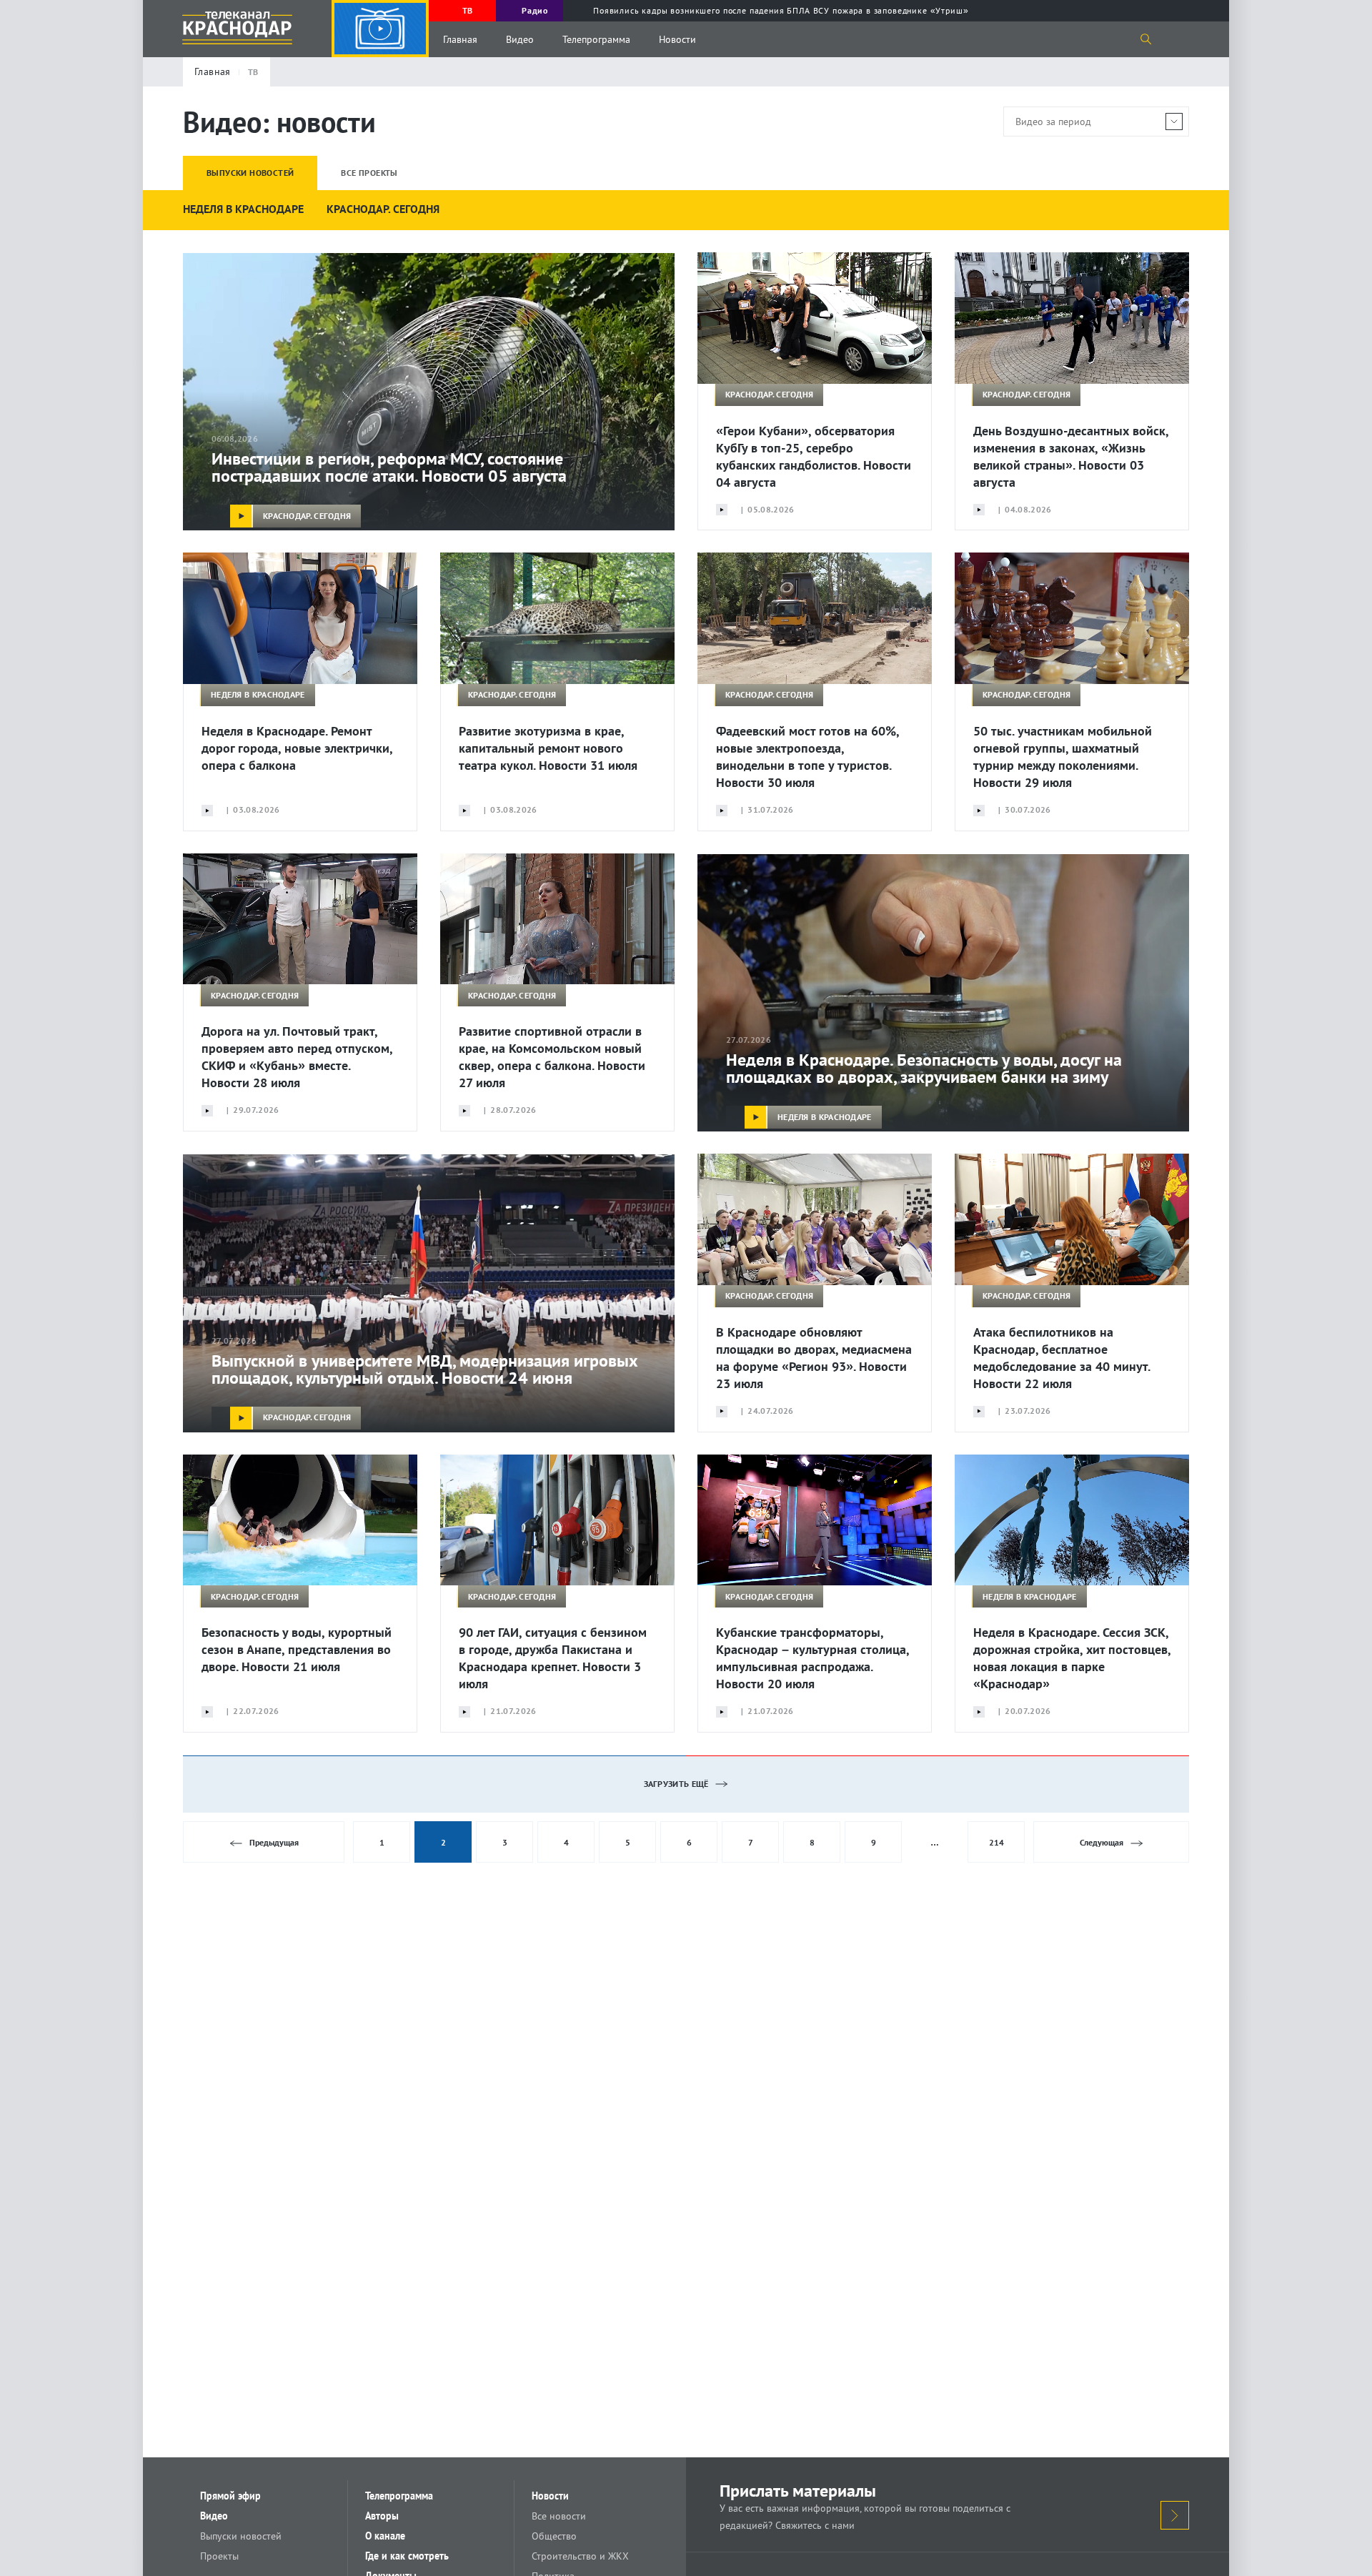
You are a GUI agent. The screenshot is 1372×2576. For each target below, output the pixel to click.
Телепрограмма (596, 39)
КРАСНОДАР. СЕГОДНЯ (383, 209)
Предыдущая (274, 1842)
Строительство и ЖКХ (580, 2556)
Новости (677, 39)
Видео (520, 39)
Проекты (219, 2556)
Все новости (559, 2516)
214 (996, 1842)
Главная (460, 39)
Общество (554, 2536)
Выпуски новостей (241, 2536)
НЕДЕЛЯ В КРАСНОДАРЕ (243, 209)
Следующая (1102, 1842)
